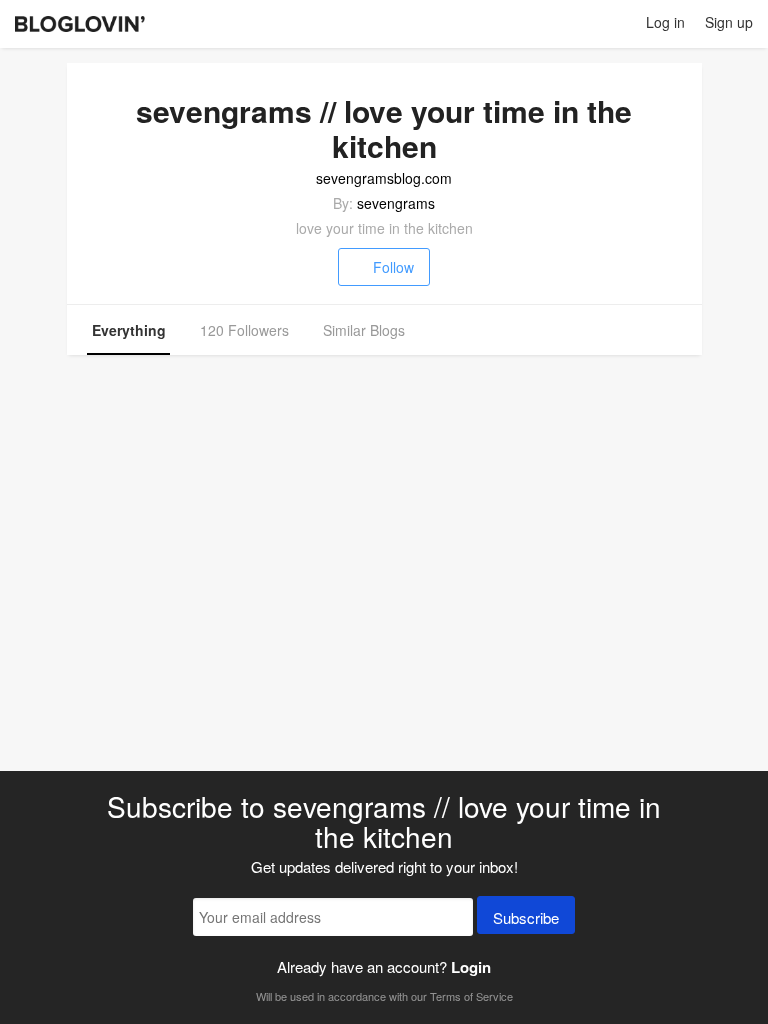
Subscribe (526, 917)
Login (471, 967)
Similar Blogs (364, 330)
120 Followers (244, 330)
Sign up (729, 22)
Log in (665, 22)
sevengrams (396, 203)
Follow (393, 267)
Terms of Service (471, 996)
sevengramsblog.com (384, 178)
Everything (129, 330)
